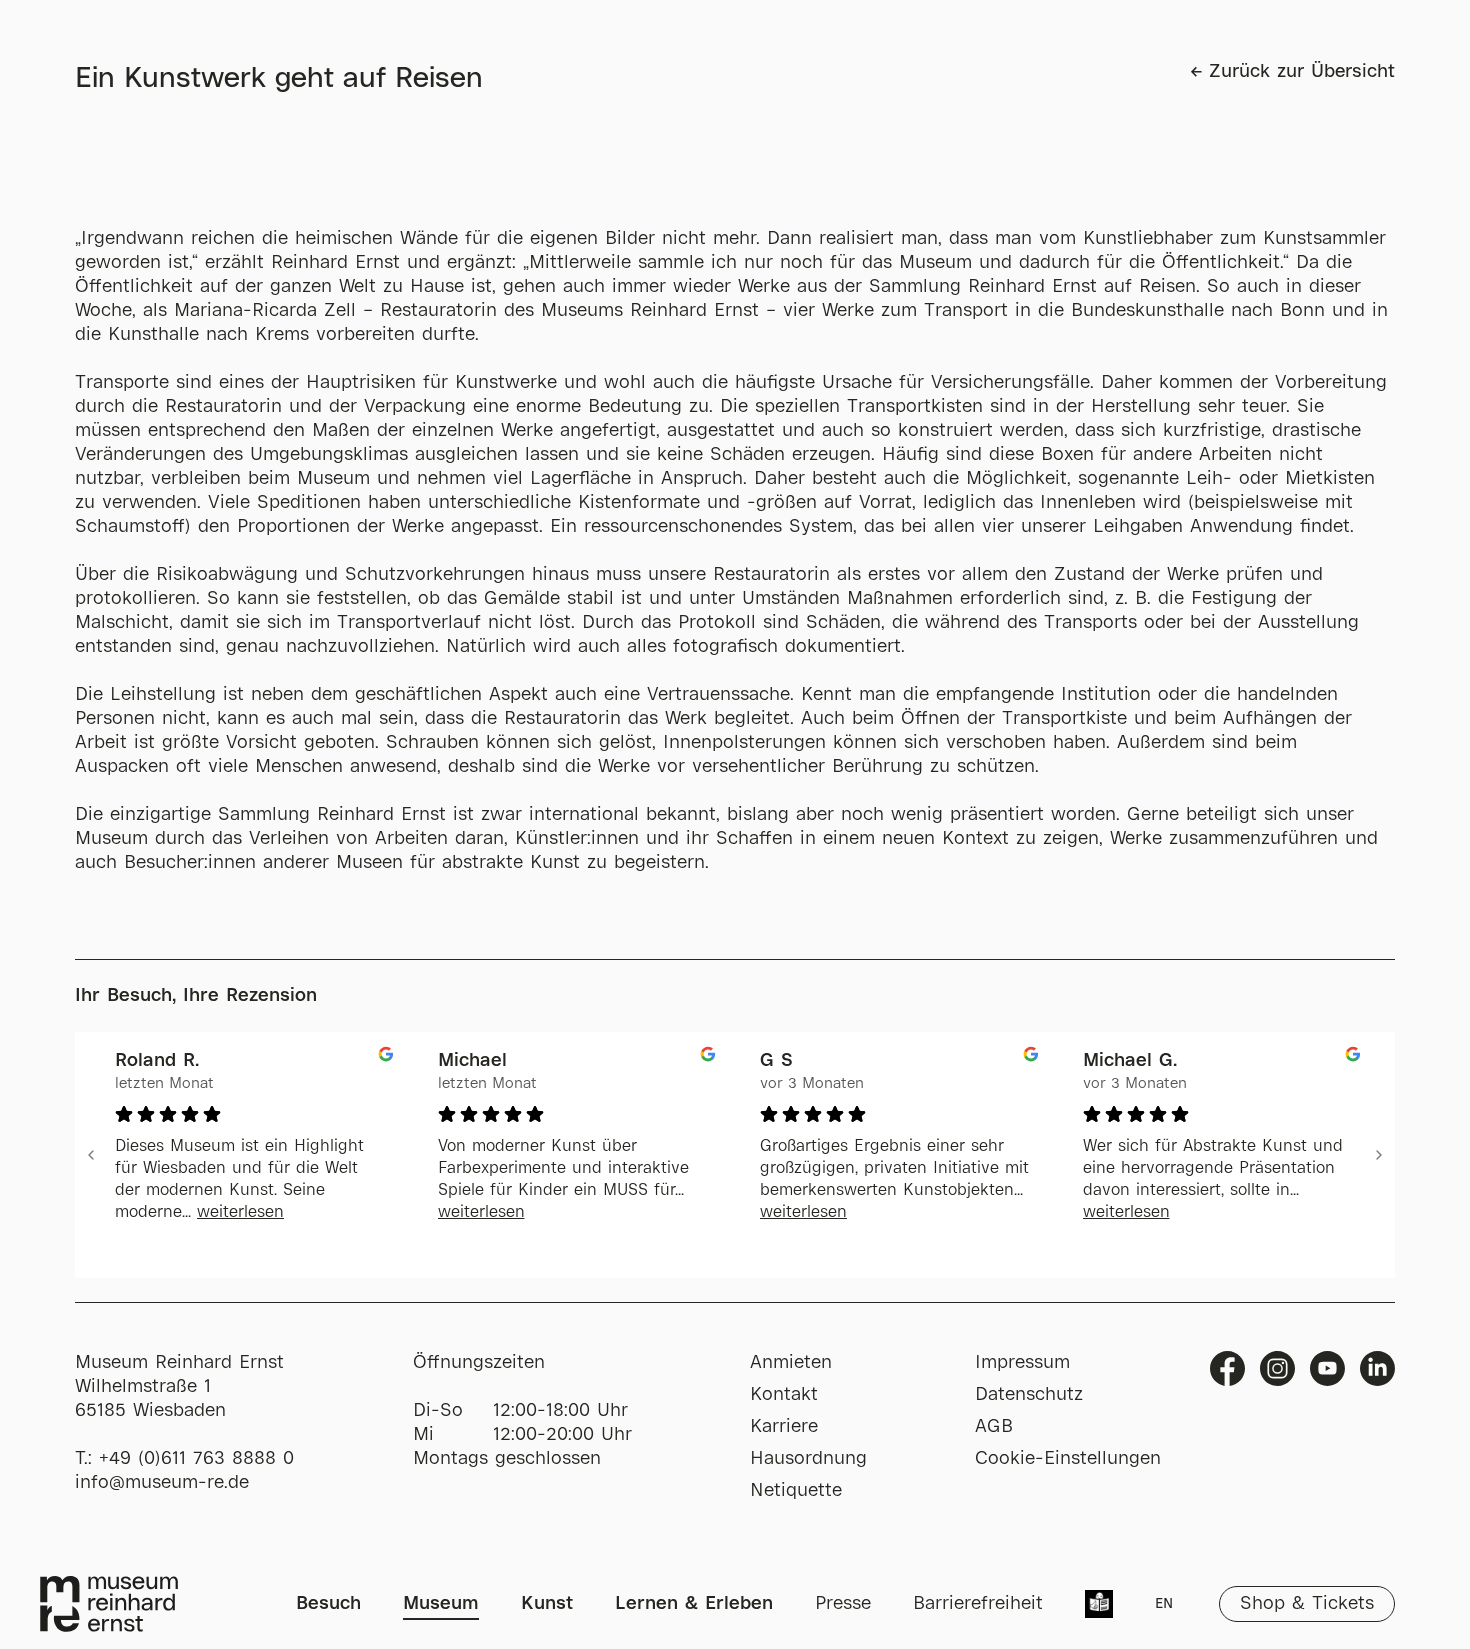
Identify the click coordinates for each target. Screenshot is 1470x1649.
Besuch (328, 1604)
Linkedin (1377, 1368)
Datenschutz (1029, 1395)
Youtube (1327, 1368)
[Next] (1379, 1155)
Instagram (1277, 1368)
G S (776, 1061)
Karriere (784, 1427)
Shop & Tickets (1307, 1604)
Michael (472, 1061)
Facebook (1227, 1368)
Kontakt (784, 1395)
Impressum (1022, 1363)
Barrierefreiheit (978, 1604)
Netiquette (796, 1491)
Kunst (547, 1604)
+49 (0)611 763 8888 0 (196, 1459)
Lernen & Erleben (694, 1604)
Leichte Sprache (1099, 1606)
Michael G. (1130, 1061)
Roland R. (157, 1061)
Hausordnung (808, 1459)
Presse (843, 1604)
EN (1164, 1604)
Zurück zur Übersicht (1302, 72)
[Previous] (91, 1155)
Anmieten (791, 1363)
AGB (994, 1427)
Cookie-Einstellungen (1068, 1459)
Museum (441, 1604)
